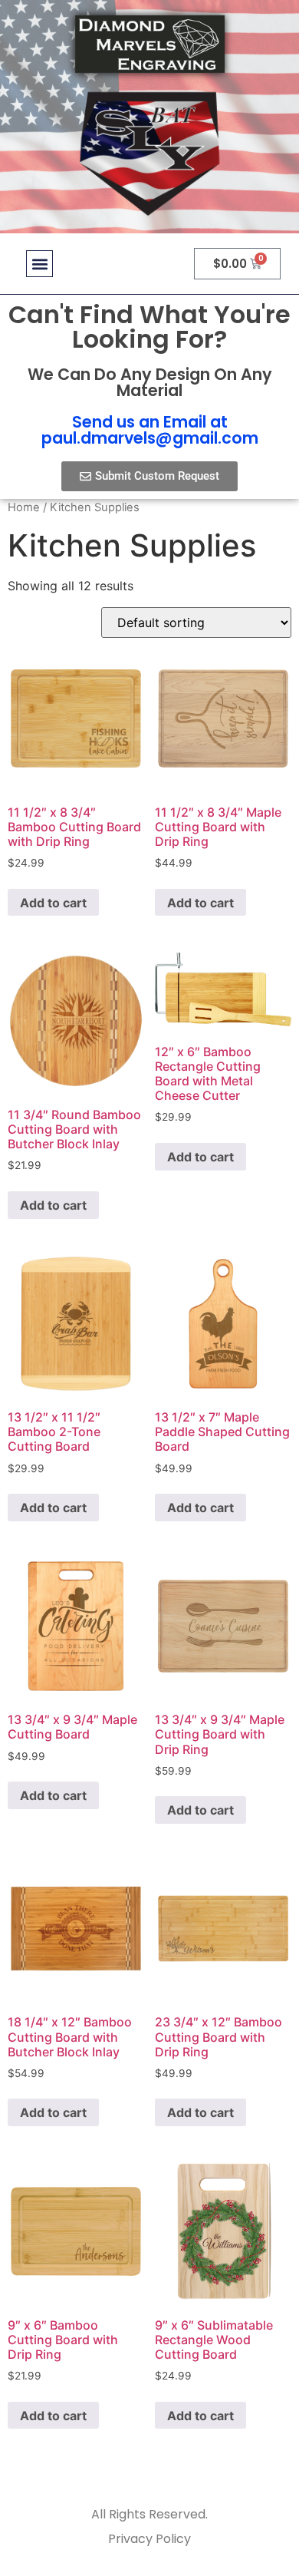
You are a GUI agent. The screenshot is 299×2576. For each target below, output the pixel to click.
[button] (39, 264)
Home (24, 507)
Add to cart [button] (53, 903)
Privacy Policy (149, 2539)
